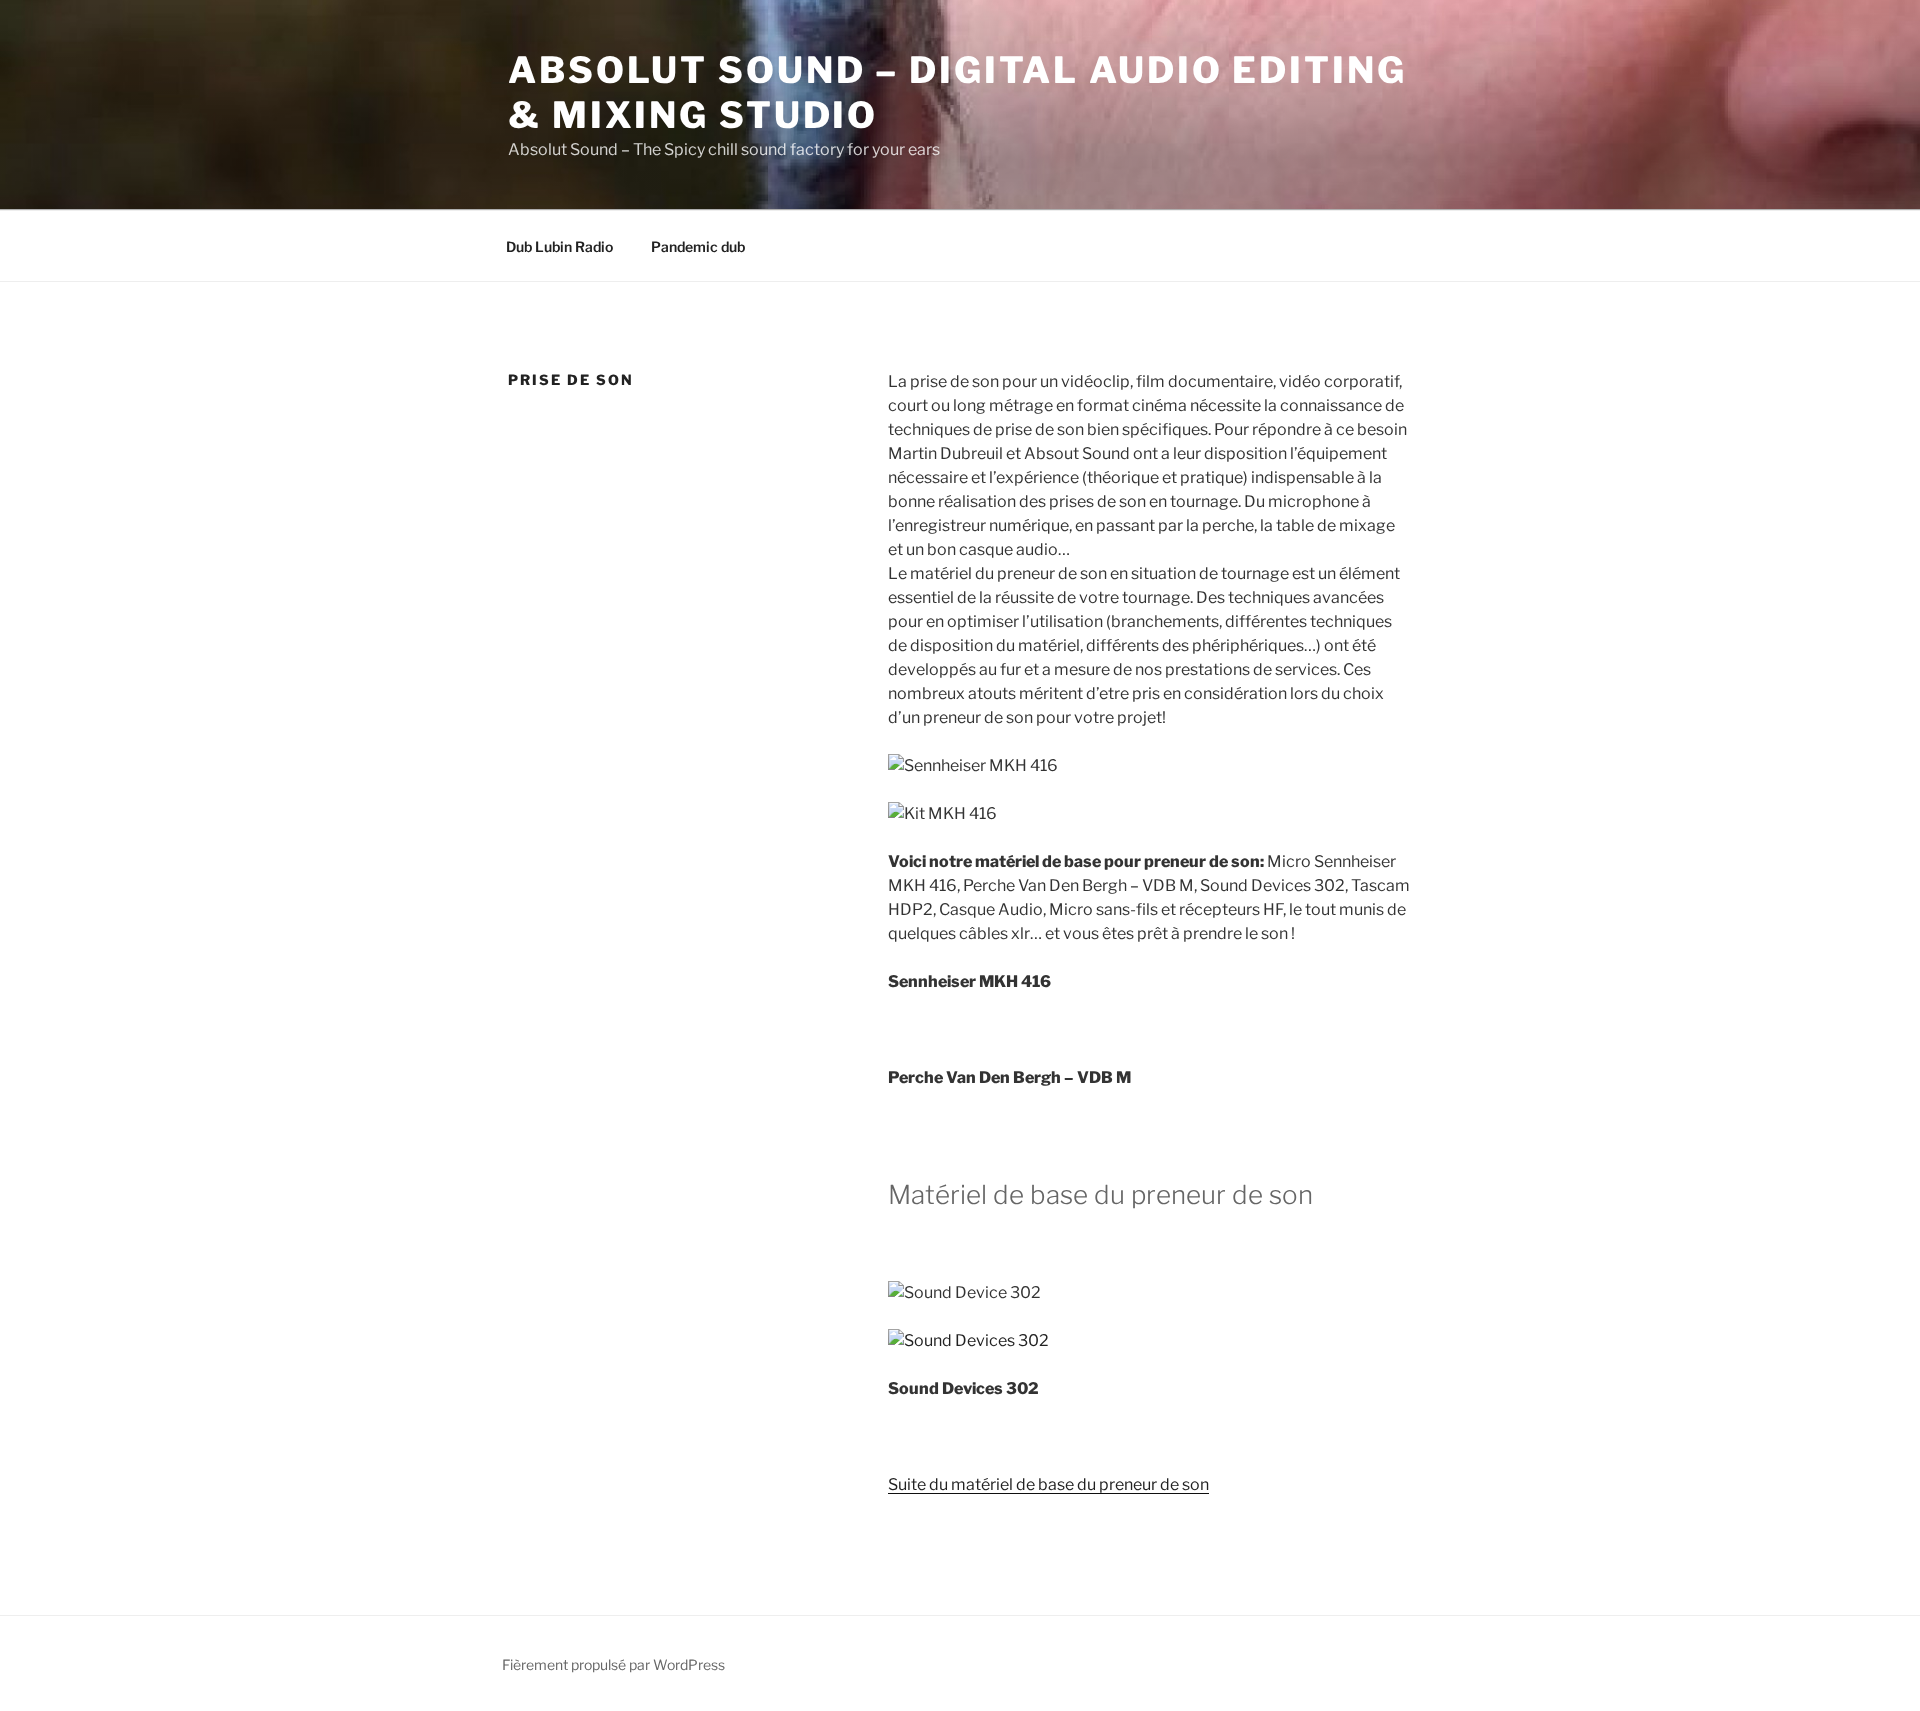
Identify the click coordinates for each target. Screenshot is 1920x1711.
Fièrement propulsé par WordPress (613, 1664)
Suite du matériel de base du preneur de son (1048, 1484)
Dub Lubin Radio (559, 246)
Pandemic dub (698, 246)
